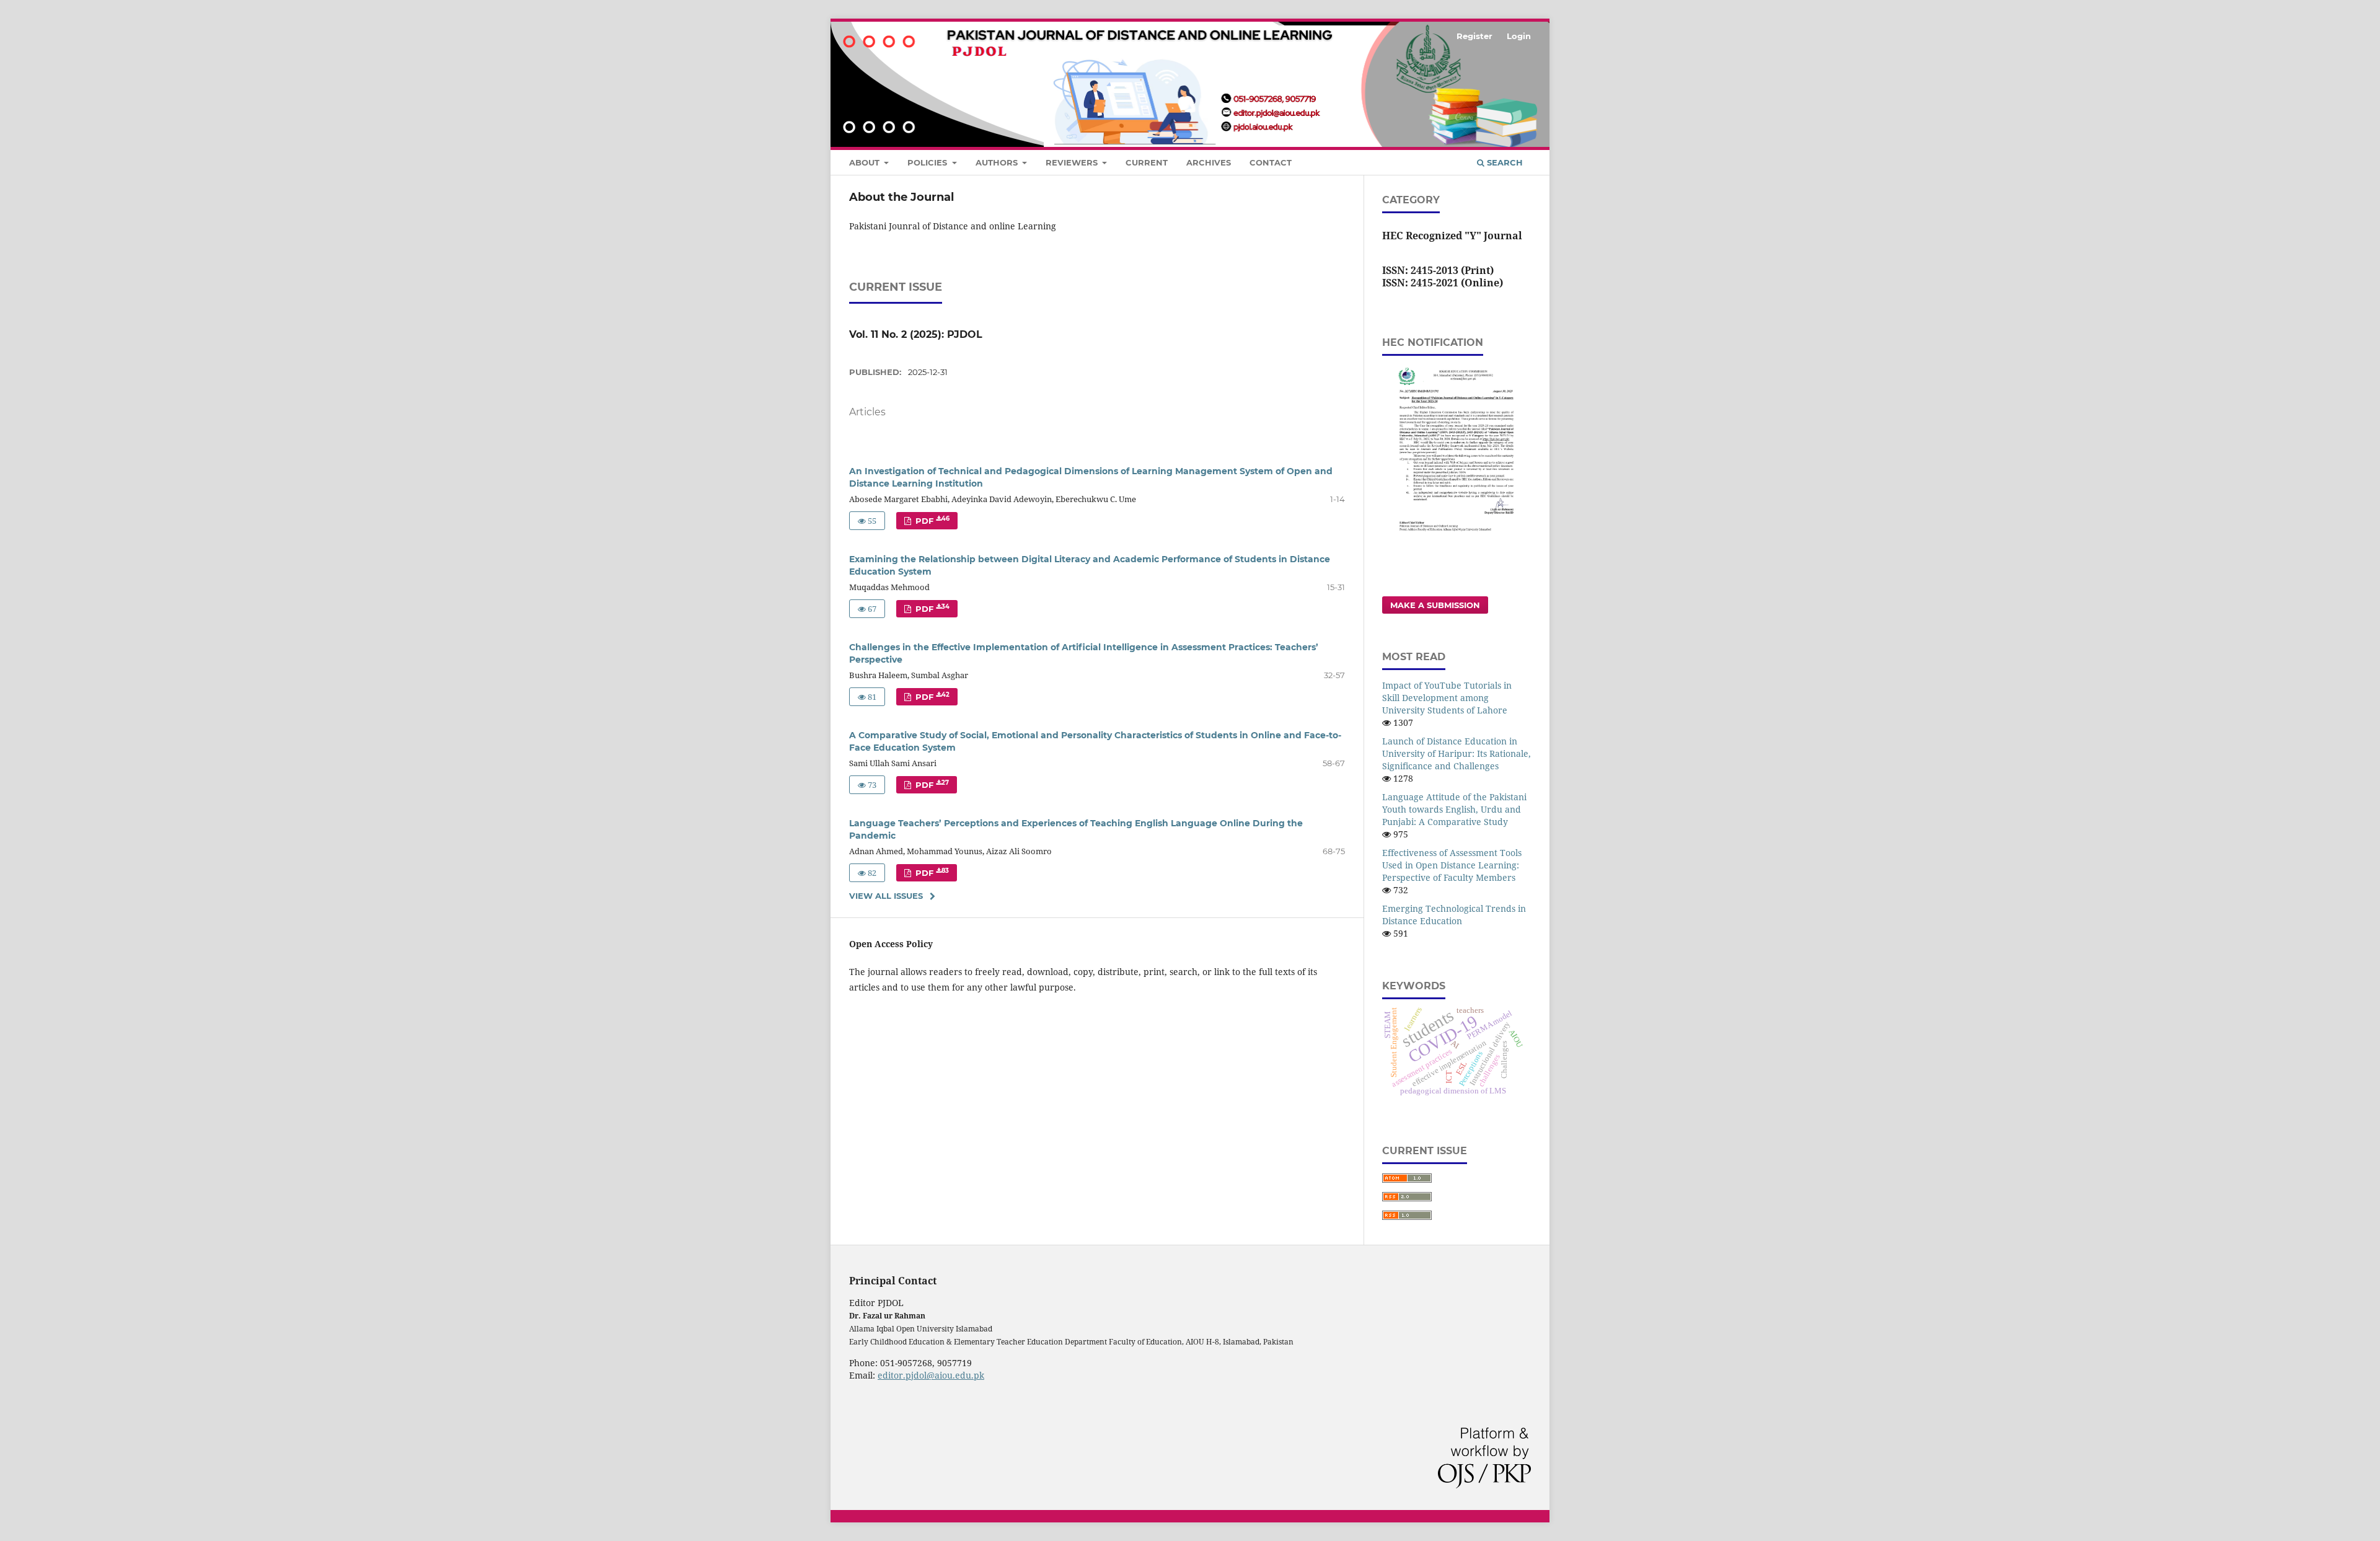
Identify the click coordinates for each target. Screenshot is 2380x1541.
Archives (1209, 162)
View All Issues (886, 896)
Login (1519, 36)
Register (1474, 36)
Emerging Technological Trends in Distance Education (1454, 915)
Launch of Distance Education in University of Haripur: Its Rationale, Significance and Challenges (1457, 753)
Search (1504, 162)
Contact (1271, 162)
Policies (928, 162)
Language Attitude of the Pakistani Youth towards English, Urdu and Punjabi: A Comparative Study (1454, 809)
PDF (931, 520)
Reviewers (1073, 162)
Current (1147, 162)
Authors (998, 162)
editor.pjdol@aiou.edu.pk (931, 1375)
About (866, 162)
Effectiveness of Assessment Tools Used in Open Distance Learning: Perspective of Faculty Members (1452, 865)
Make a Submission (1435, 605)
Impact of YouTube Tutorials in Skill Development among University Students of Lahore (1447, 698)
